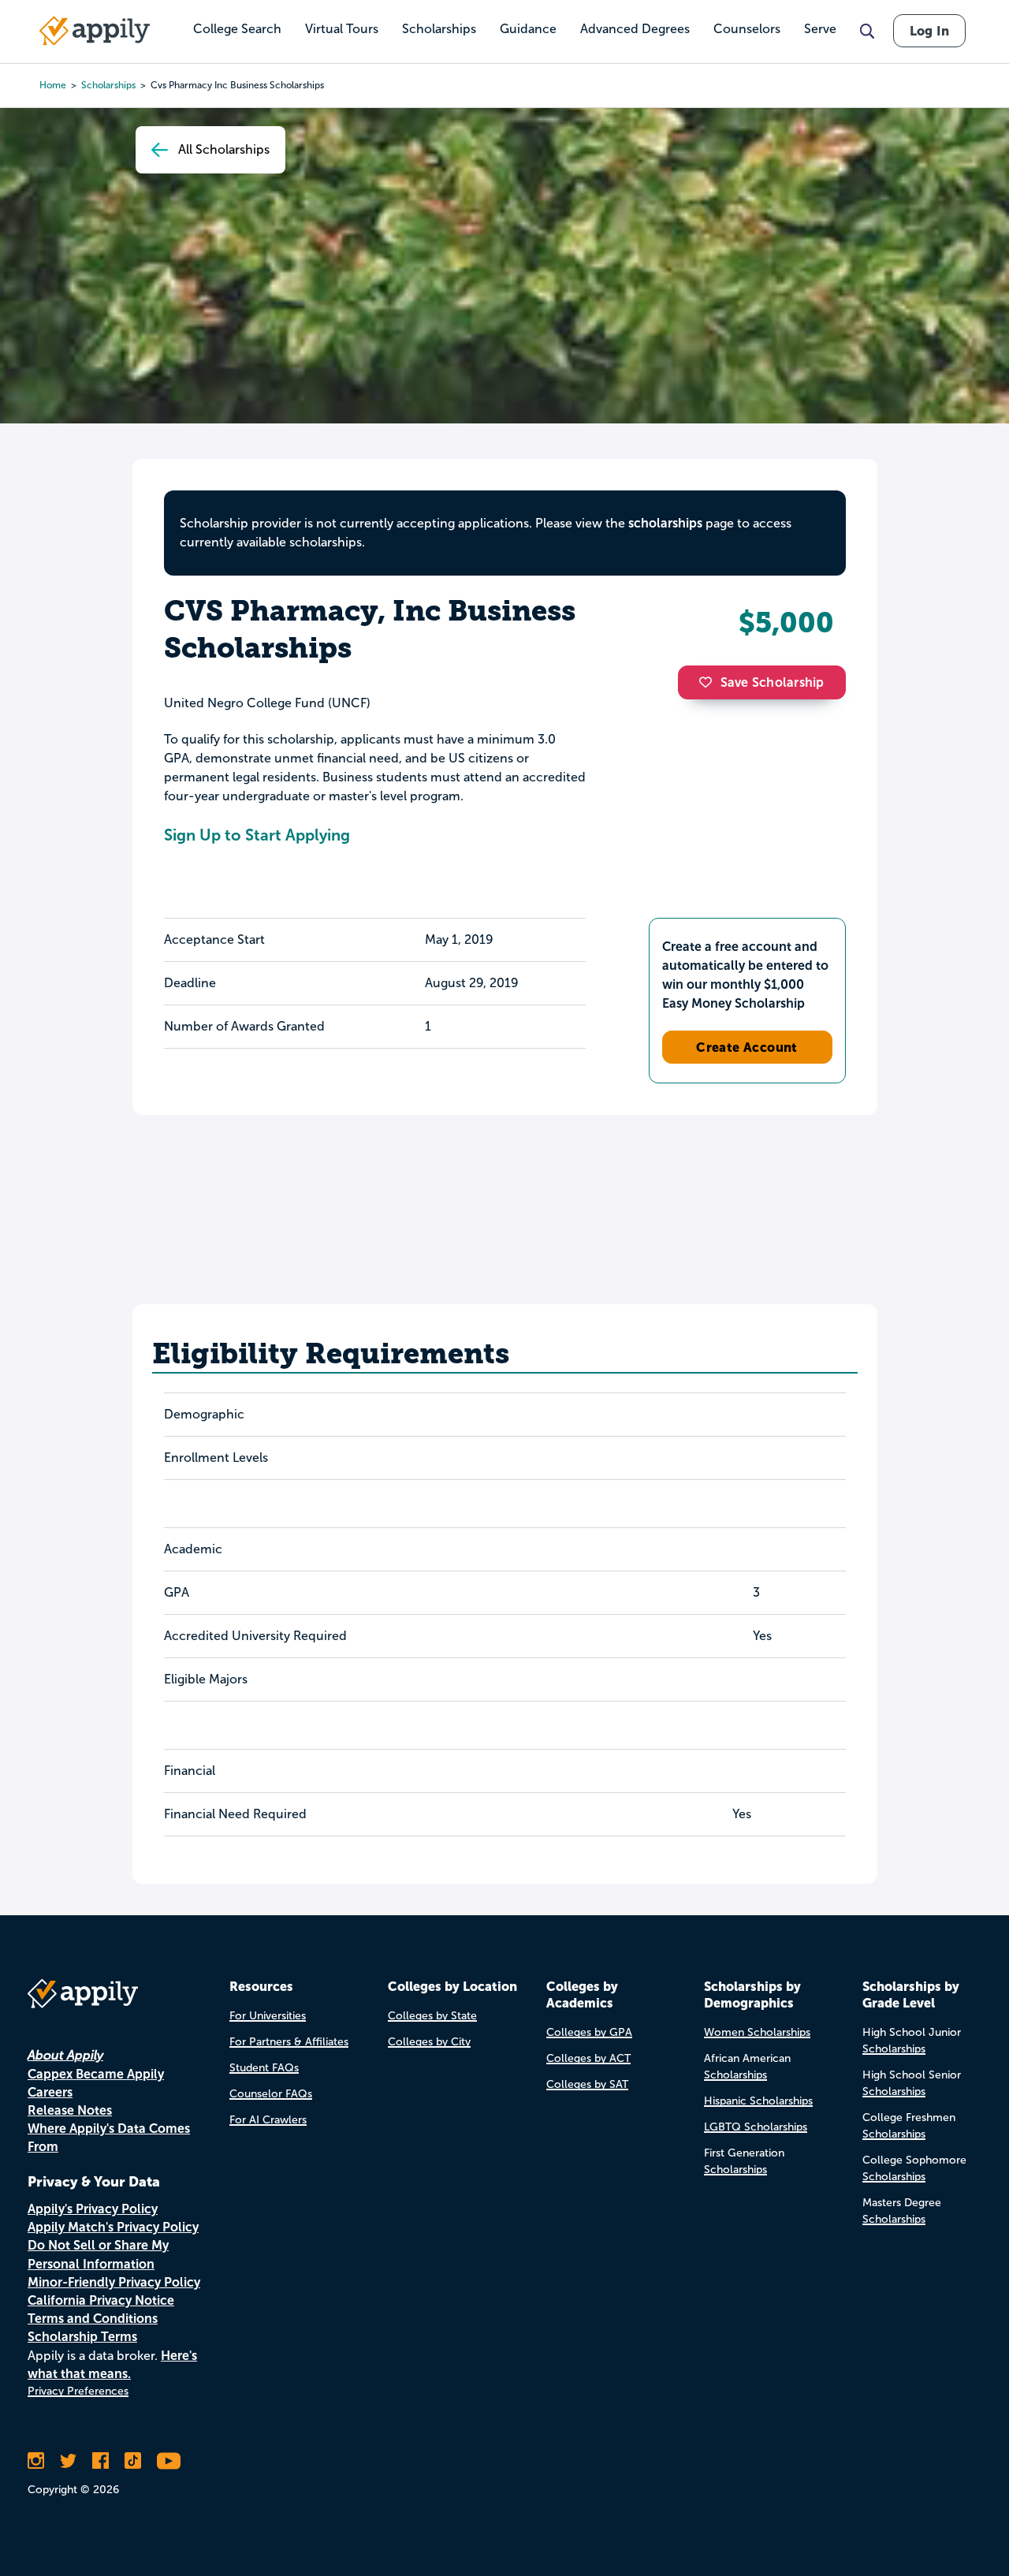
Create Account (747, 1047)
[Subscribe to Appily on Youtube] (169, 2461)
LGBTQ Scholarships (756, 2127)
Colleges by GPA (589, 2032)
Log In (929, 31)
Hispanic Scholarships (758, 2101)
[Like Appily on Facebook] (101, 2461)
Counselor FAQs (271, 2094)
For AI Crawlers (268, 2120)
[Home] (95, 31)
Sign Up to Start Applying (257, 835)
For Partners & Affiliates (289, 2042)
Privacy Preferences (78, 2391)
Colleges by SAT (587, 2084)
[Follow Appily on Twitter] (68, 2461)
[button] (709, 682)
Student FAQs (264, 2068)
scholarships (665, 523)
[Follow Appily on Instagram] (36, 2461)
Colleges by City (429, 2042)
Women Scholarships (757, 2032)
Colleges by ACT (588, 2058)
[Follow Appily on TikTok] (133, 2461)
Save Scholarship (773, 682)
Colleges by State (432, 2016)
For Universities (268, 2016)
